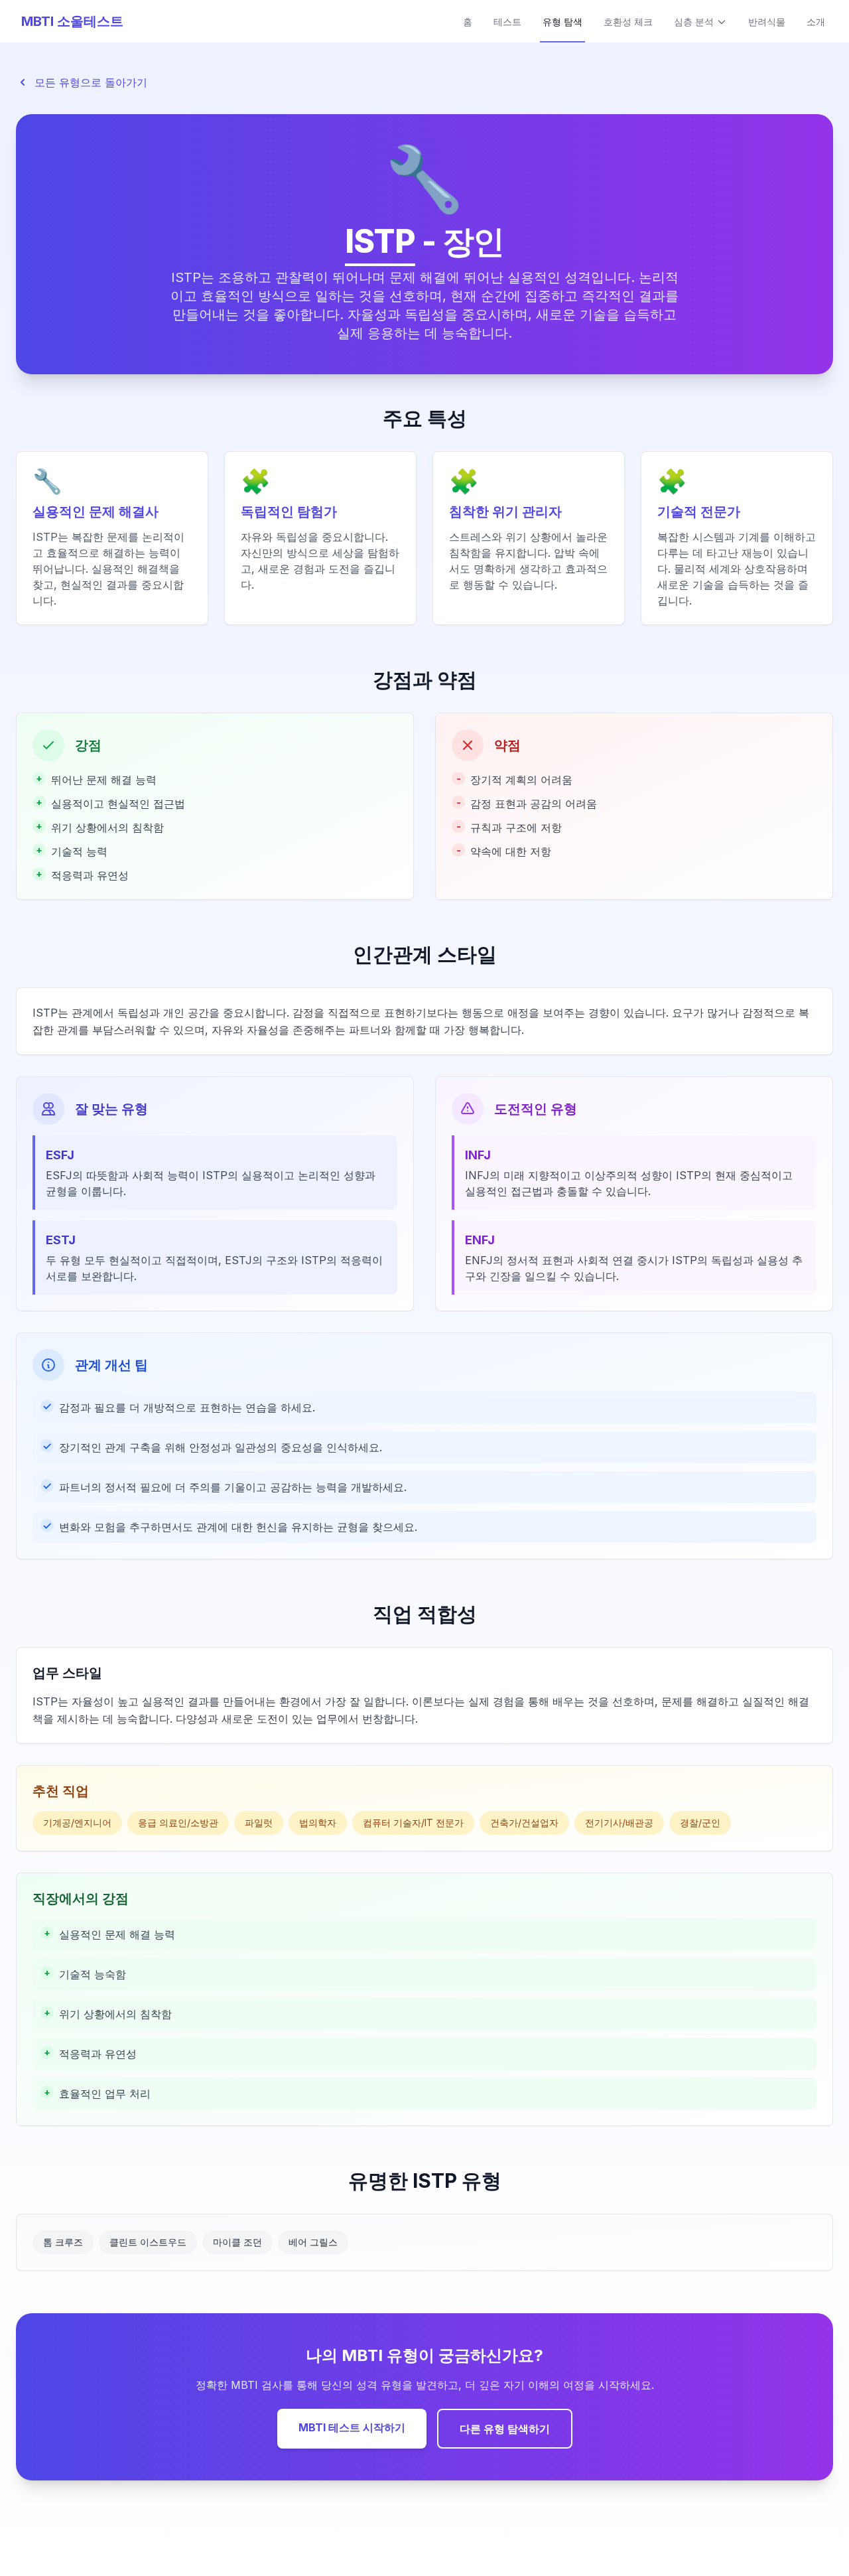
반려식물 (767, 22)
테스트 (507, 22)
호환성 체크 (628, 22)
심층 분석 (694, 22)
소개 (816, 22)
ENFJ (480, 1240)
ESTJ (61, 1240)
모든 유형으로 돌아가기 (91, 82)
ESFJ (60, 1155)
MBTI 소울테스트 (72, 21)
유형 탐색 (562, 22)
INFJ (478, 1155)
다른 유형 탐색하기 (505, 2429)
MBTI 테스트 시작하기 (352, 2427)
